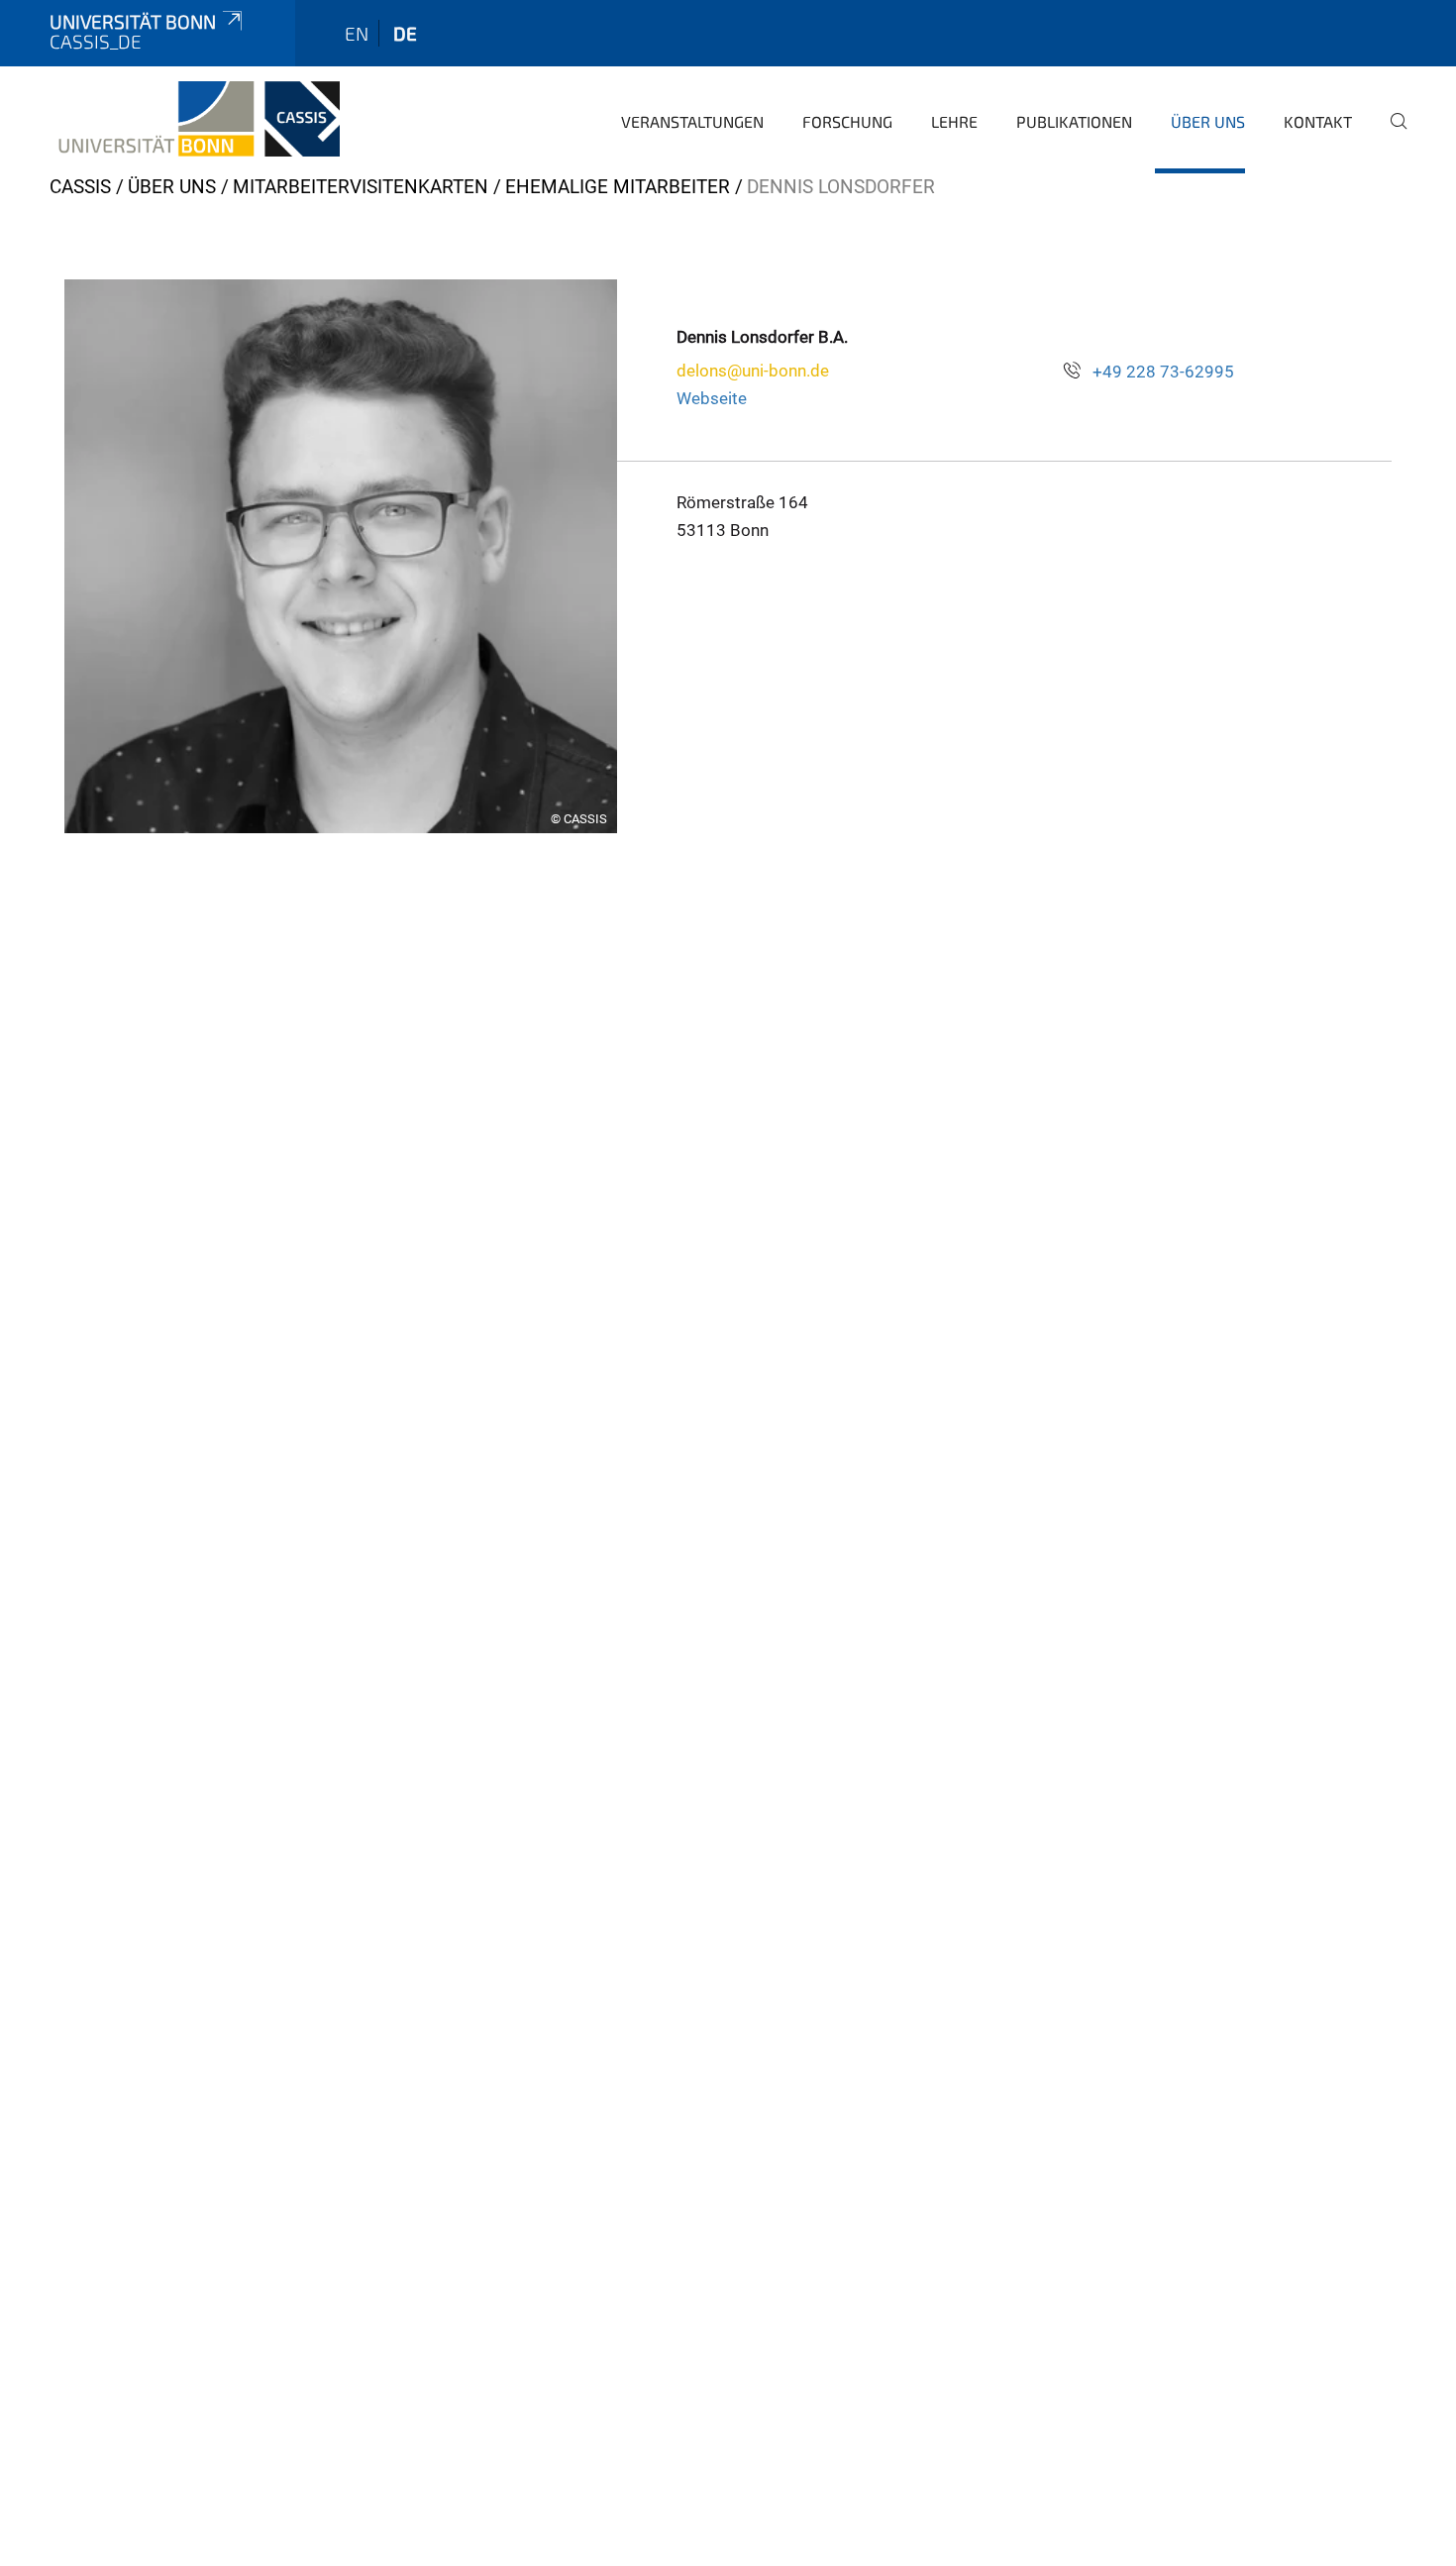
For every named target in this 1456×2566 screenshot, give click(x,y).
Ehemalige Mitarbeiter (618, 187)
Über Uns (1208, 121)
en (357, 33)
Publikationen (1074, 121)
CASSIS (80, 187)
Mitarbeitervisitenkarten (361, 187)
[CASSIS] (195, 119)
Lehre (954, 121)
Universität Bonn (133, 21)
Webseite (712, 398)
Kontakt (1318, 121)
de (405, 33)
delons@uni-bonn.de (753, 371)
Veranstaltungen (692, 121)
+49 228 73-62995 (1163, 372)
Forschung (847, 121)
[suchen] (1391, 135)
